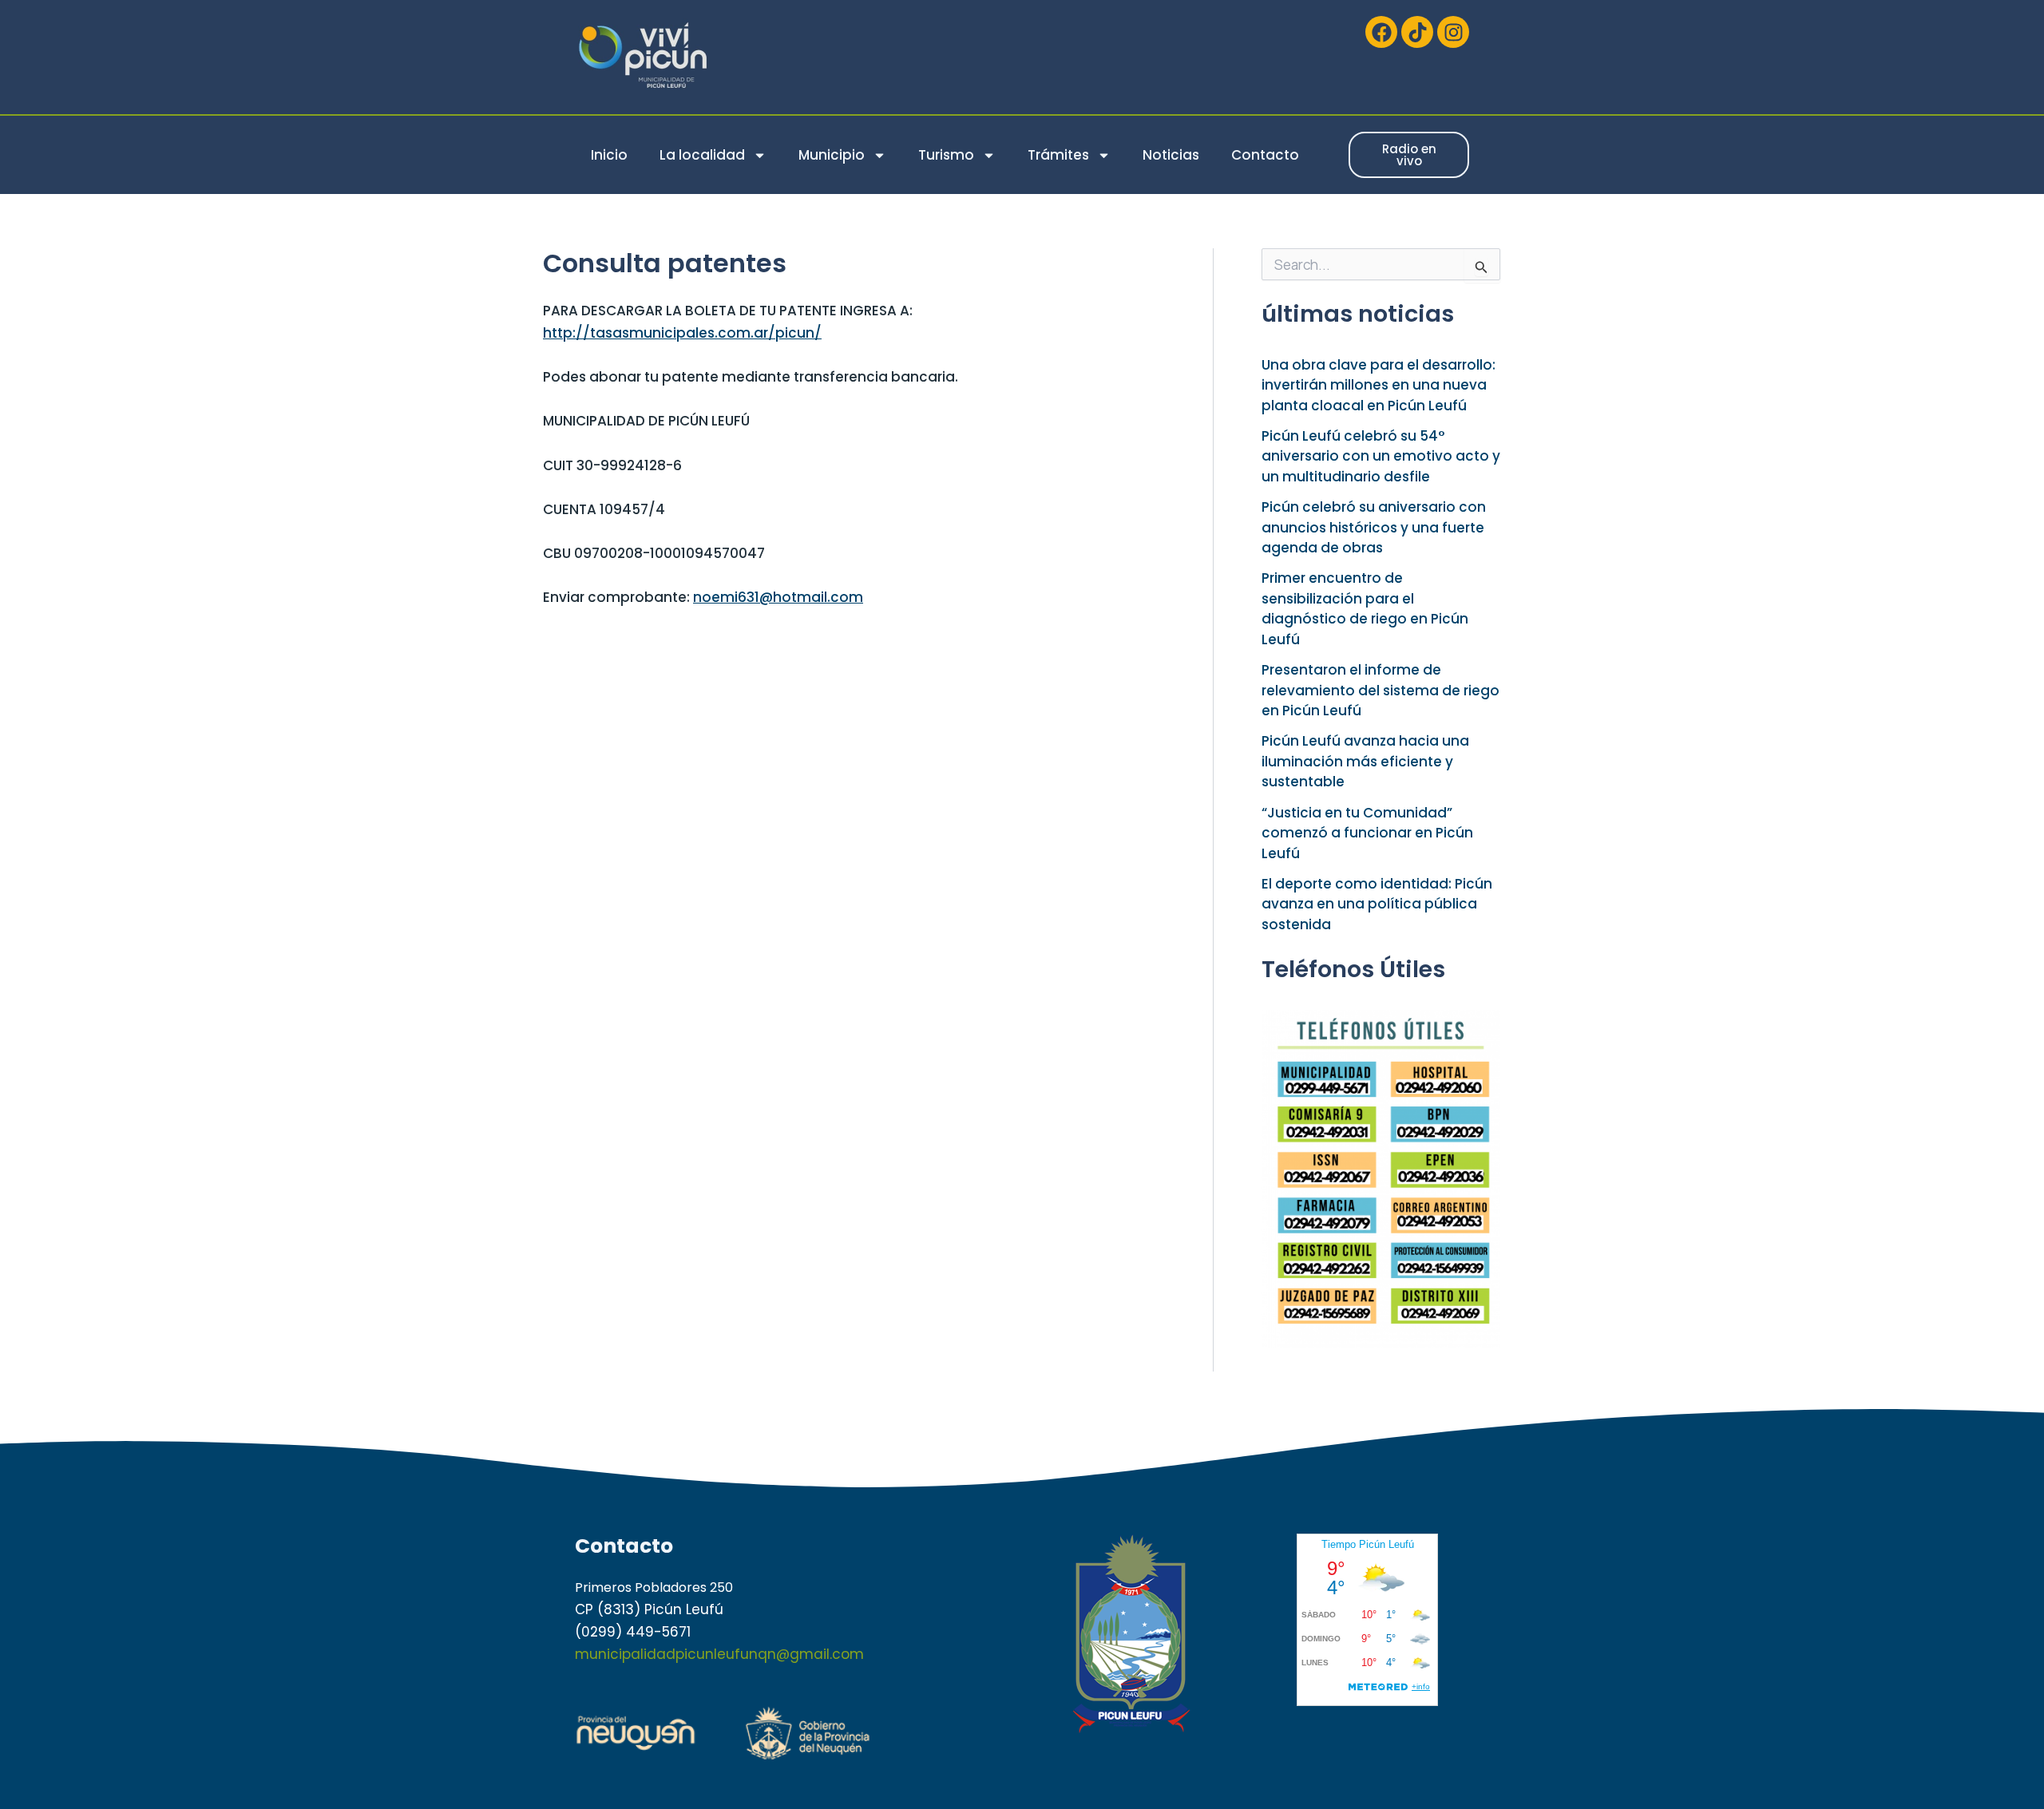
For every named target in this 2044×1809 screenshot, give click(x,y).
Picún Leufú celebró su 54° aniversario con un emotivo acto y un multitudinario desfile (1381, 456)
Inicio (609, 155)
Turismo (946, 155)
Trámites (1058, 155)
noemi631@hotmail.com (778, 597)
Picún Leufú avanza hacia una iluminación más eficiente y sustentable (1365, 761)
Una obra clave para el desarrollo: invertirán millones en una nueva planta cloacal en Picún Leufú (1379, 385)
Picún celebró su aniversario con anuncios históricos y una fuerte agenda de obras (1374, 527)
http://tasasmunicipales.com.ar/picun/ (682, 333)
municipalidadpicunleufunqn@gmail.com (719, 1654)
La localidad (702, 155)
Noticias (1171, 155)
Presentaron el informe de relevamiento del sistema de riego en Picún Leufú (1380, 690)
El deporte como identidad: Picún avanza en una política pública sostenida (1377, 904)
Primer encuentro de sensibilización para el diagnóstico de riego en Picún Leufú (1365, 609)
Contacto (1265, 155)
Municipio (832, 155)
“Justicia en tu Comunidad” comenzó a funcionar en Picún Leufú (1367, 833)
